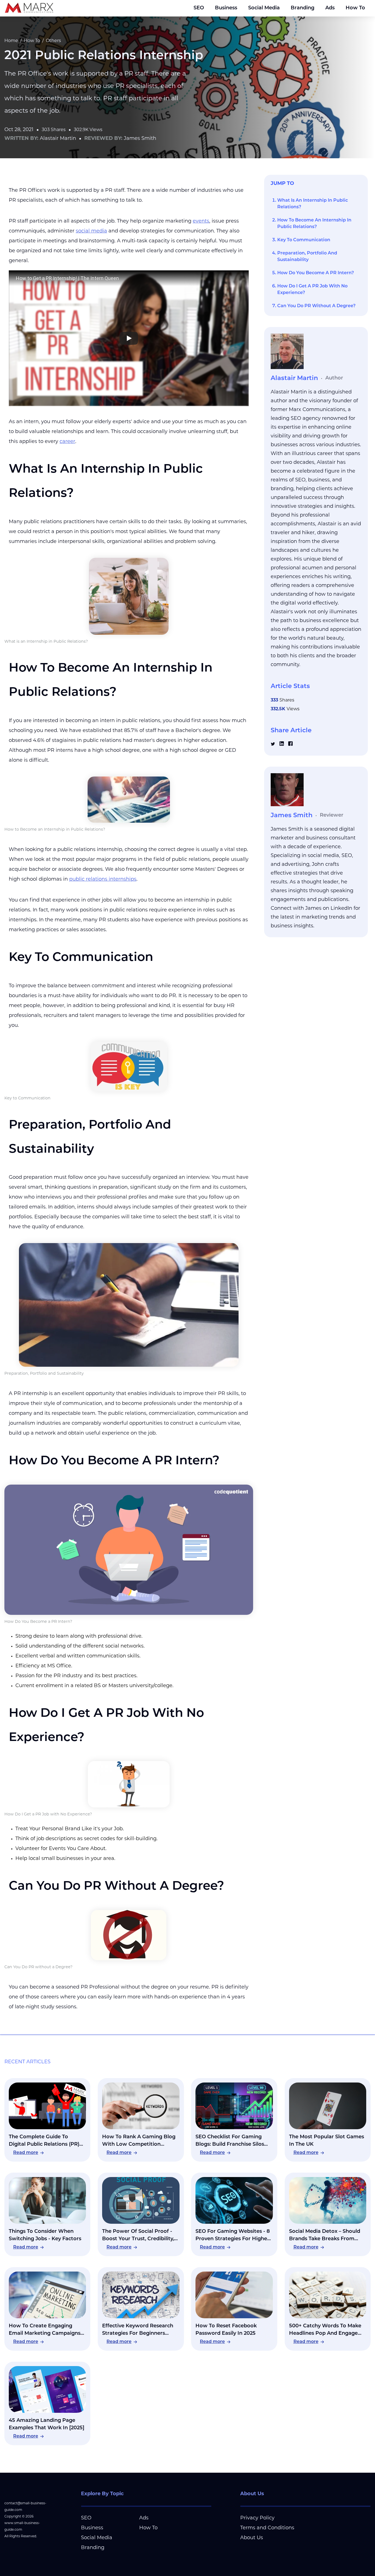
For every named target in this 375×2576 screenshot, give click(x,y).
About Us (252, 2538)
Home (11, 41)
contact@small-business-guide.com (25, 2507)
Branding (303, 8)
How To (355, 8)
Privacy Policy (257, 2518)
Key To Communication (304, 240)
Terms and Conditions (267, 2528)
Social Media (264, 8)
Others (53, 41)
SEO (199, 8)
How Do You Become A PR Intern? (316, 273)
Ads (330, 8)
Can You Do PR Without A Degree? (316, 306)
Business (226, 8)
